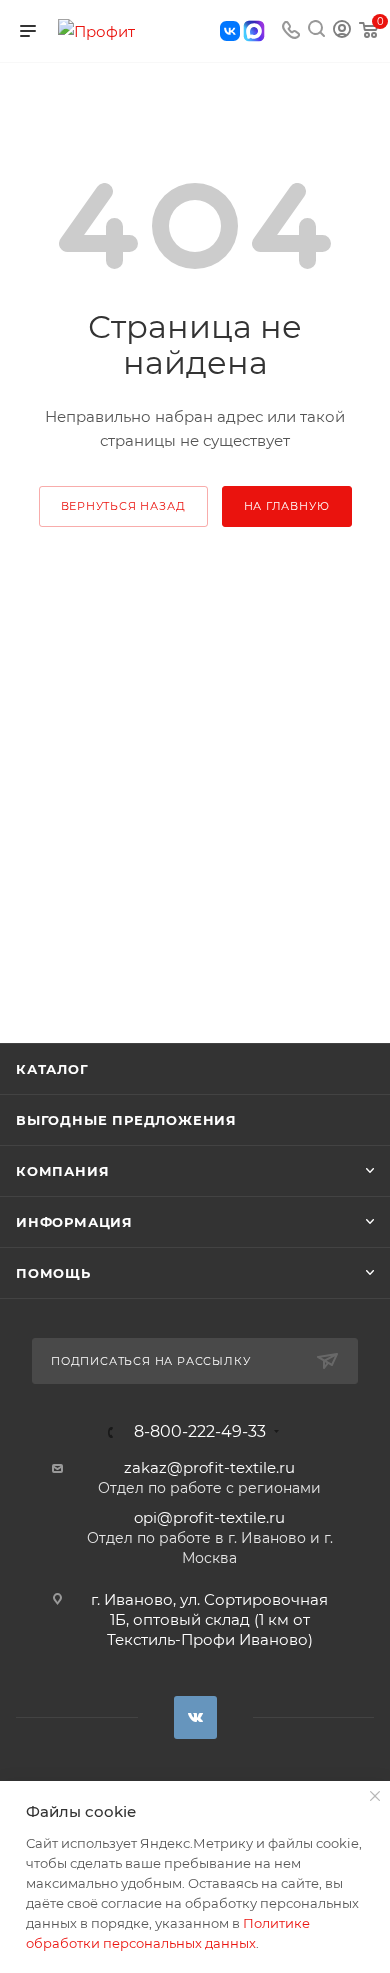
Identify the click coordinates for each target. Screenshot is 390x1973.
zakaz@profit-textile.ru (209, 1467)
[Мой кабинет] (342, 31)
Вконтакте (195, 1717)
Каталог (52, 1069)
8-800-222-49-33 (200, 1432)
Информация (74, 1222)
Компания (62, 1171)
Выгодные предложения (126, 1120)
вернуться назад (123, 506)
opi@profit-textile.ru (209, 1517)
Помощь (53, 1273)
